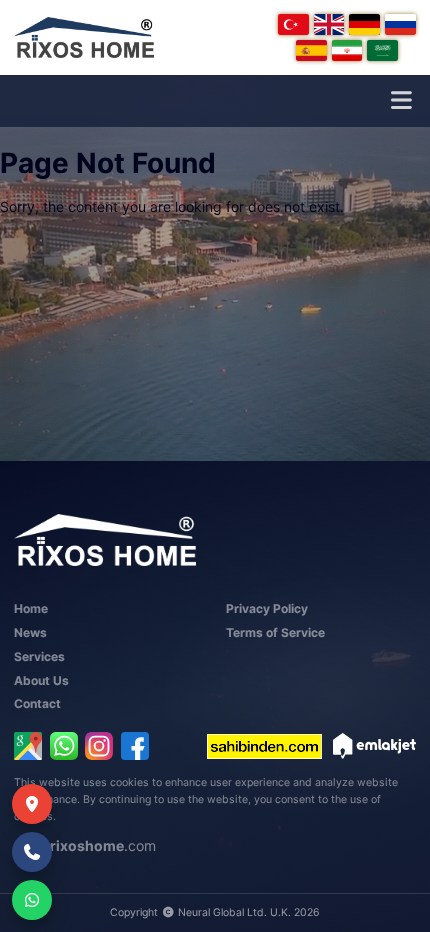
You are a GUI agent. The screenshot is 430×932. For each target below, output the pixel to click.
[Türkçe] (293, 24)
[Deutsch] (364, 24)
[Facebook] (135, 746)
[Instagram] (99, 746)
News (30, 632)
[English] (329, 24)
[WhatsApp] (64, 746)
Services (39, 656)
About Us (41, 680)
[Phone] (32, 852)
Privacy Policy (267, 608)
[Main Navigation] (401, 101)
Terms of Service (275, 632)
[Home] (84, 37)
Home (31, 608)
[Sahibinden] (264, 746)
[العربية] (382, 50)
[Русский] (400, 24)
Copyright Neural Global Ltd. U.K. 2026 (214, 912)
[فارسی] (347, 50)
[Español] (311, 50)
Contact (37, 703)
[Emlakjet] (374, 746)
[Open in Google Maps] (28, 746)
